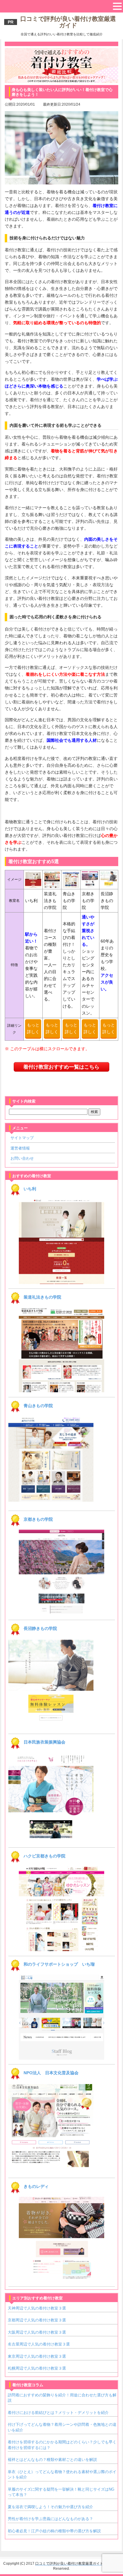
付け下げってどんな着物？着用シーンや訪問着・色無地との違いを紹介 (62, 2427)
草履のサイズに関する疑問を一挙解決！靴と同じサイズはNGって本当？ (61, 2492)
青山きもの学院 (38, 1406)
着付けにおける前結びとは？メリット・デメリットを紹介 (58, 2413)
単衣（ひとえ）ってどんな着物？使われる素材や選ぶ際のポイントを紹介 (62, 2474)
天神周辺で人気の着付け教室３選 (37, 2308)
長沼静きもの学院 (40, 1628)
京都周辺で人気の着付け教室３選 (37, 2320)
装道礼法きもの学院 (42, 1297)
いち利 (30, 1189)
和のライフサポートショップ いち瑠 (59, 1964)
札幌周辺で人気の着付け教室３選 (37, 2368)
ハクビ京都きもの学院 (44, 1856)
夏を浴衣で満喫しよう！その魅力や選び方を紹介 (50, 2507)
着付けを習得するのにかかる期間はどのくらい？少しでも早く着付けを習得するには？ (62, 2445)
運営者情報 (20, 1148)
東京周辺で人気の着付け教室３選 (37, 2356)
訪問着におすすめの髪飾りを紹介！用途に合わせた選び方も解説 (62, 2398)
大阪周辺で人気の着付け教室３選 (37, 2332)
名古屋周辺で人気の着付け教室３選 (39, 2344)
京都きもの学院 (38, 1519)
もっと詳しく (33, 1028)
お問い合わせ (22, 1158)
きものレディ (36, 2186)
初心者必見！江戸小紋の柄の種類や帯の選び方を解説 (54, 2531)
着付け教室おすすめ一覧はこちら (61, 1067)
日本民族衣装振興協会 (44, 1742)
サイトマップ (22, 1138)
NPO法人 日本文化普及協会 (51, 2073)
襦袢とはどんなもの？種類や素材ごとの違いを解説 (52, 2460)
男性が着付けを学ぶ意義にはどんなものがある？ (50, 2519)
